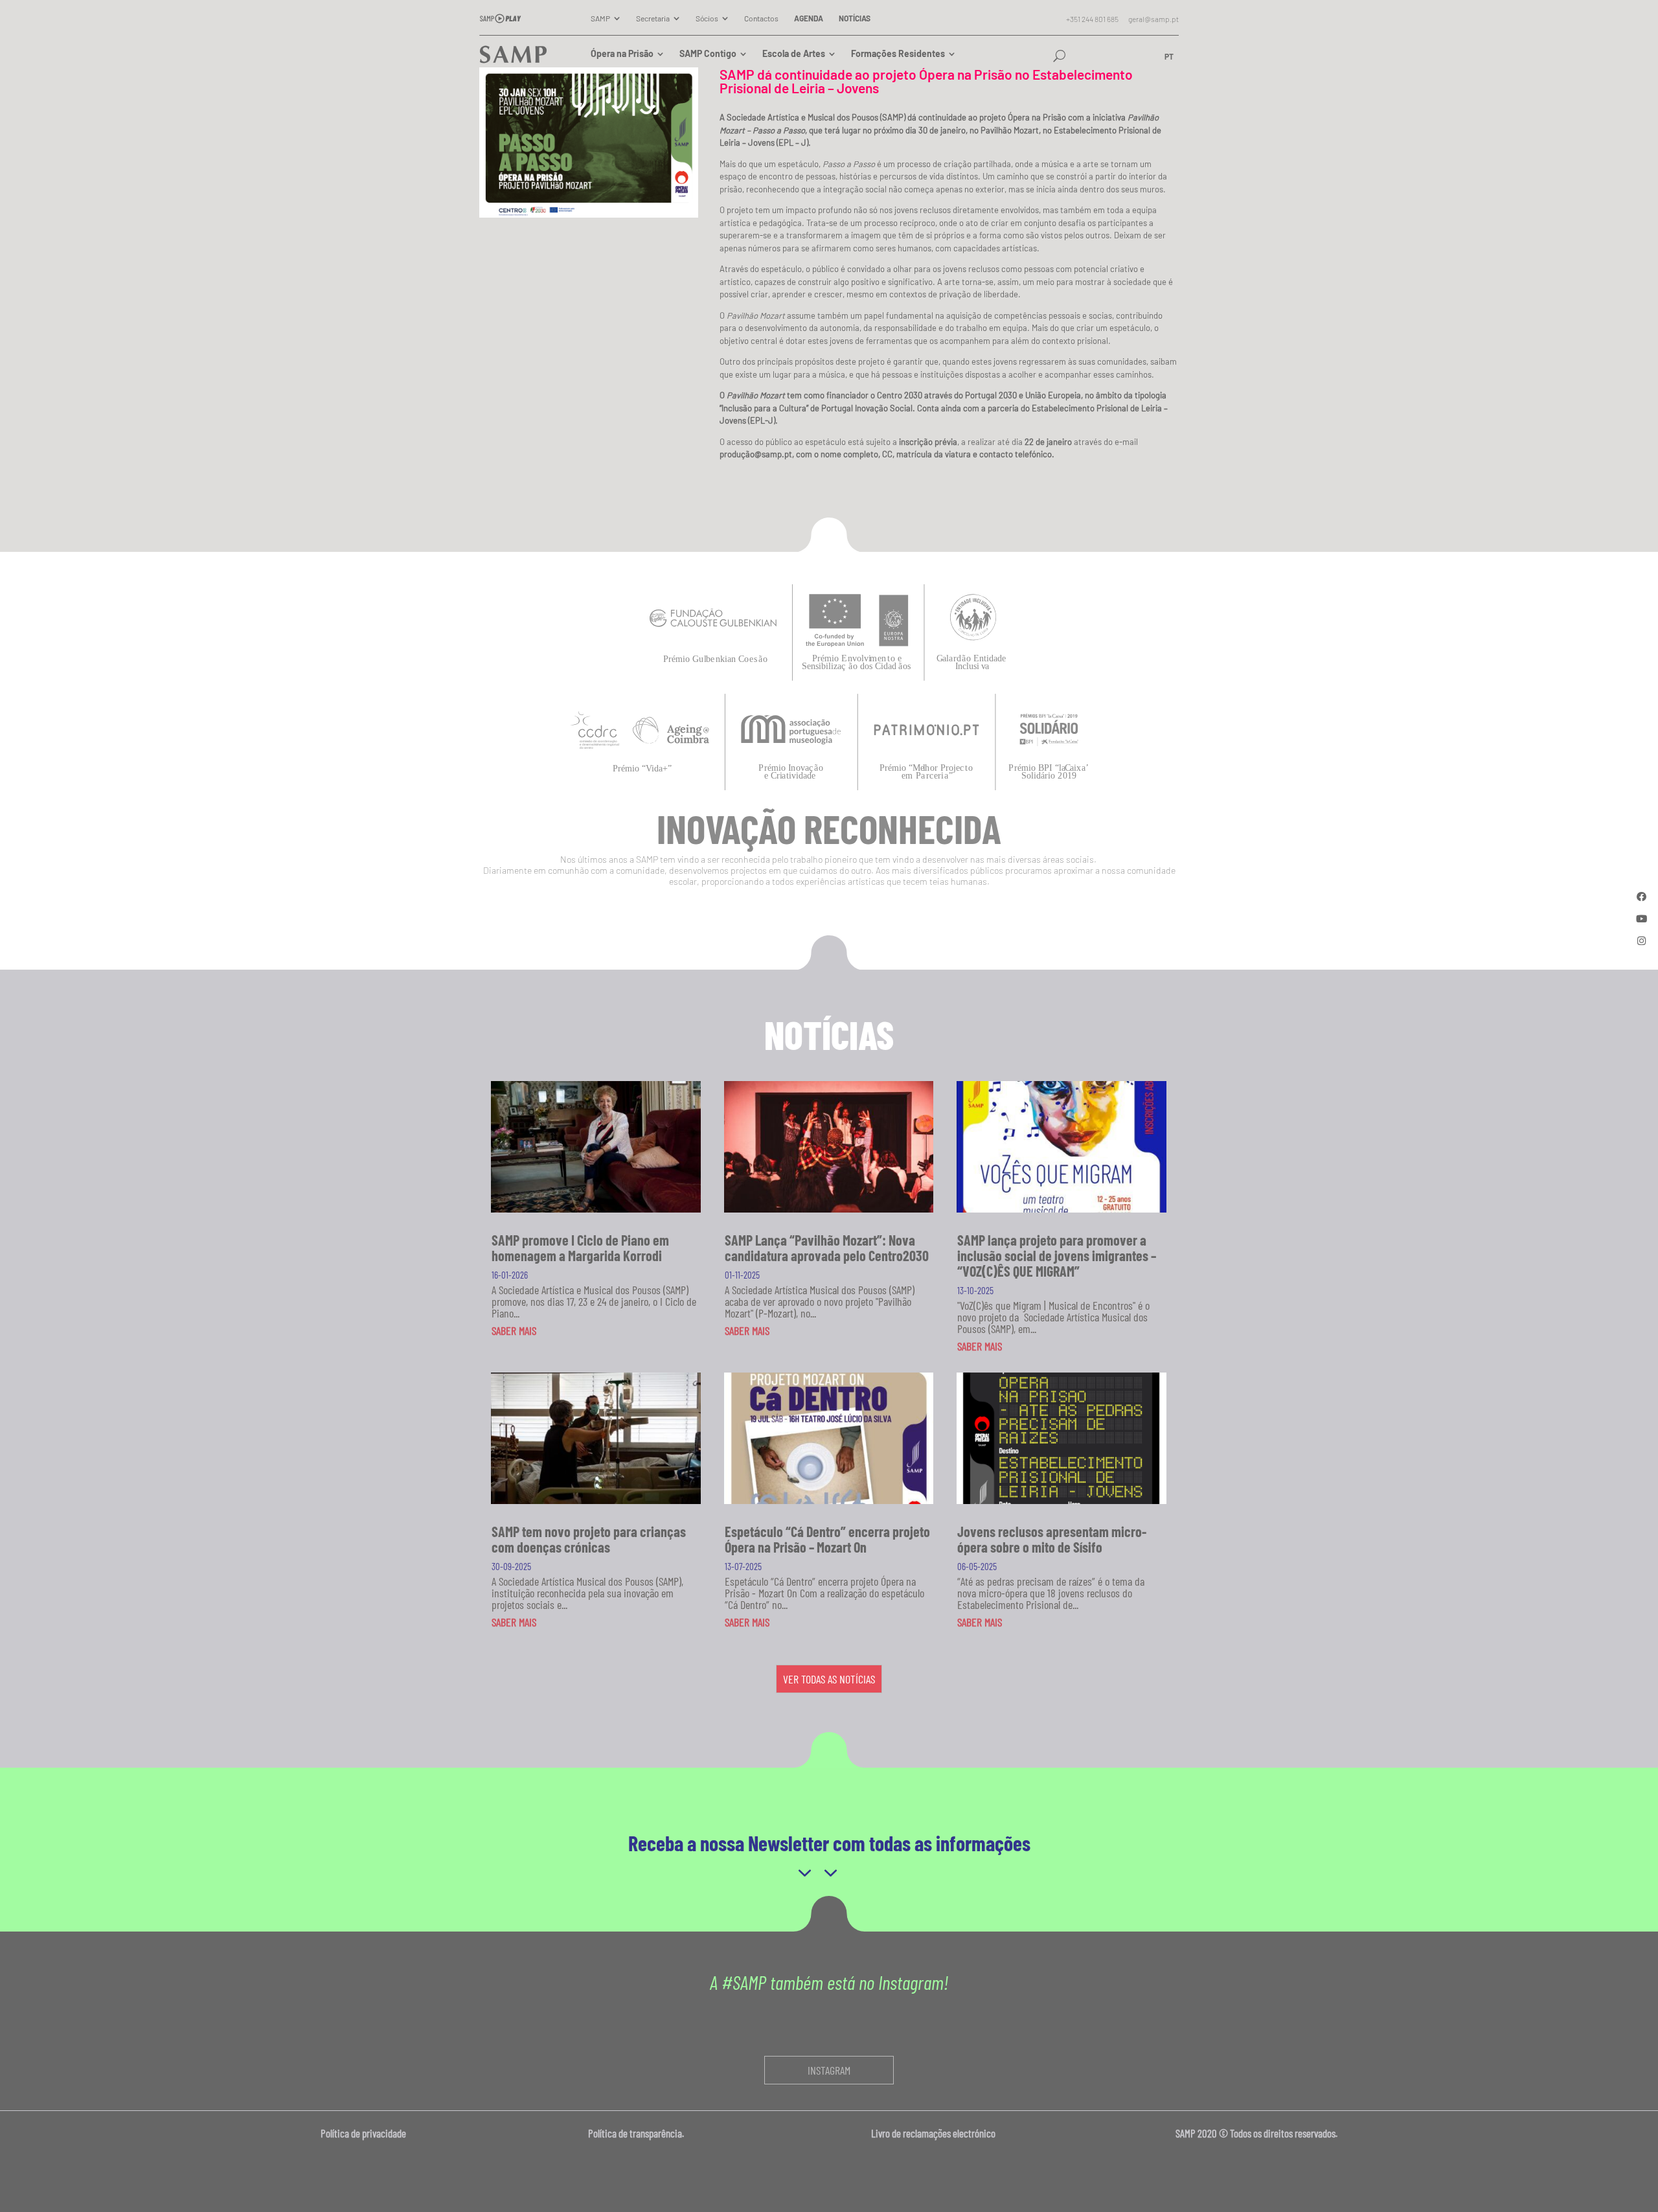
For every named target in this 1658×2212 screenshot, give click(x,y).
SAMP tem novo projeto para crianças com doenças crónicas (589, 1539)
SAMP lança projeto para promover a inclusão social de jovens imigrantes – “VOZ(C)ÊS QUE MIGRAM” (1057, 1255)
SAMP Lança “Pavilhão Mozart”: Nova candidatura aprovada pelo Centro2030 (827, 1248)
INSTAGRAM (829, 2070)
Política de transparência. (640, 2133)
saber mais (514, 1330)
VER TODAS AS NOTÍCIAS (829, 1679)
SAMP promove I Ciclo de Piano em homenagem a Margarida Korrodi (580, 1248)
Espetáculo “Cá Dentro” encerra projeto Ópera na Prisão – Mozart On (827, 1539)
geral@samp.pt (1153, 19)
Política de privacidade (364, 2133)
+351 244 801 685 (1092, 19)
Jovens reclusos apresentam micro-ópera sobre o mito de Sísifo (1052, 1539)
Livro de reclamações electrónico (933, 2133)
